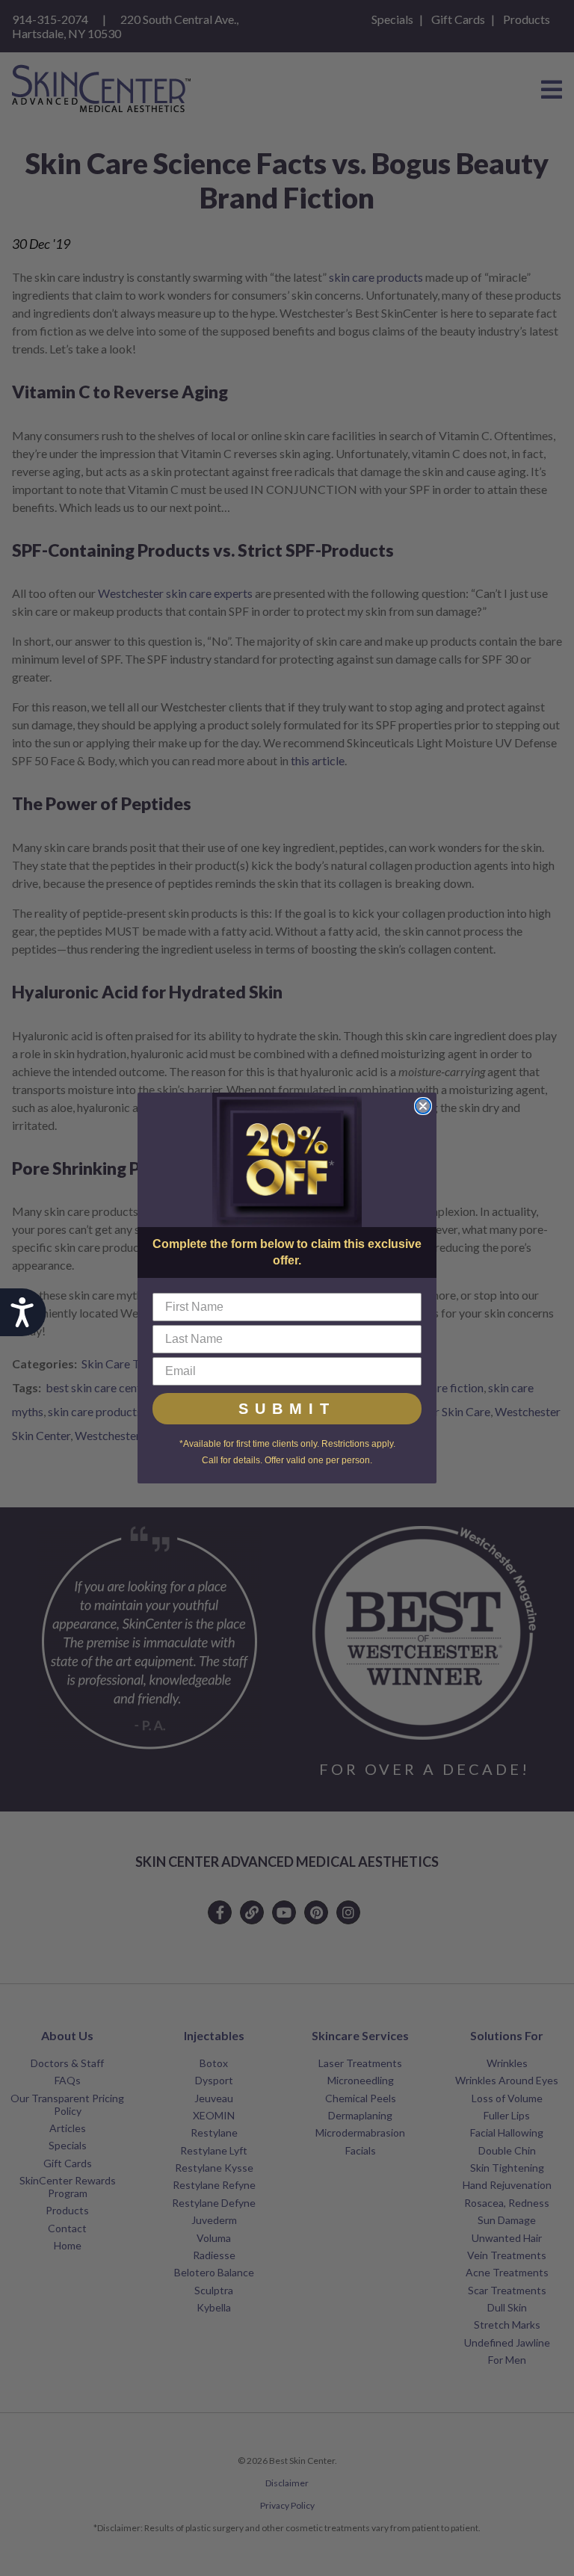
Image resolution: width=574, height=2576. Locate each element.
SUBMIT (287, 1409)
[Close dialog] (423, 1106)
